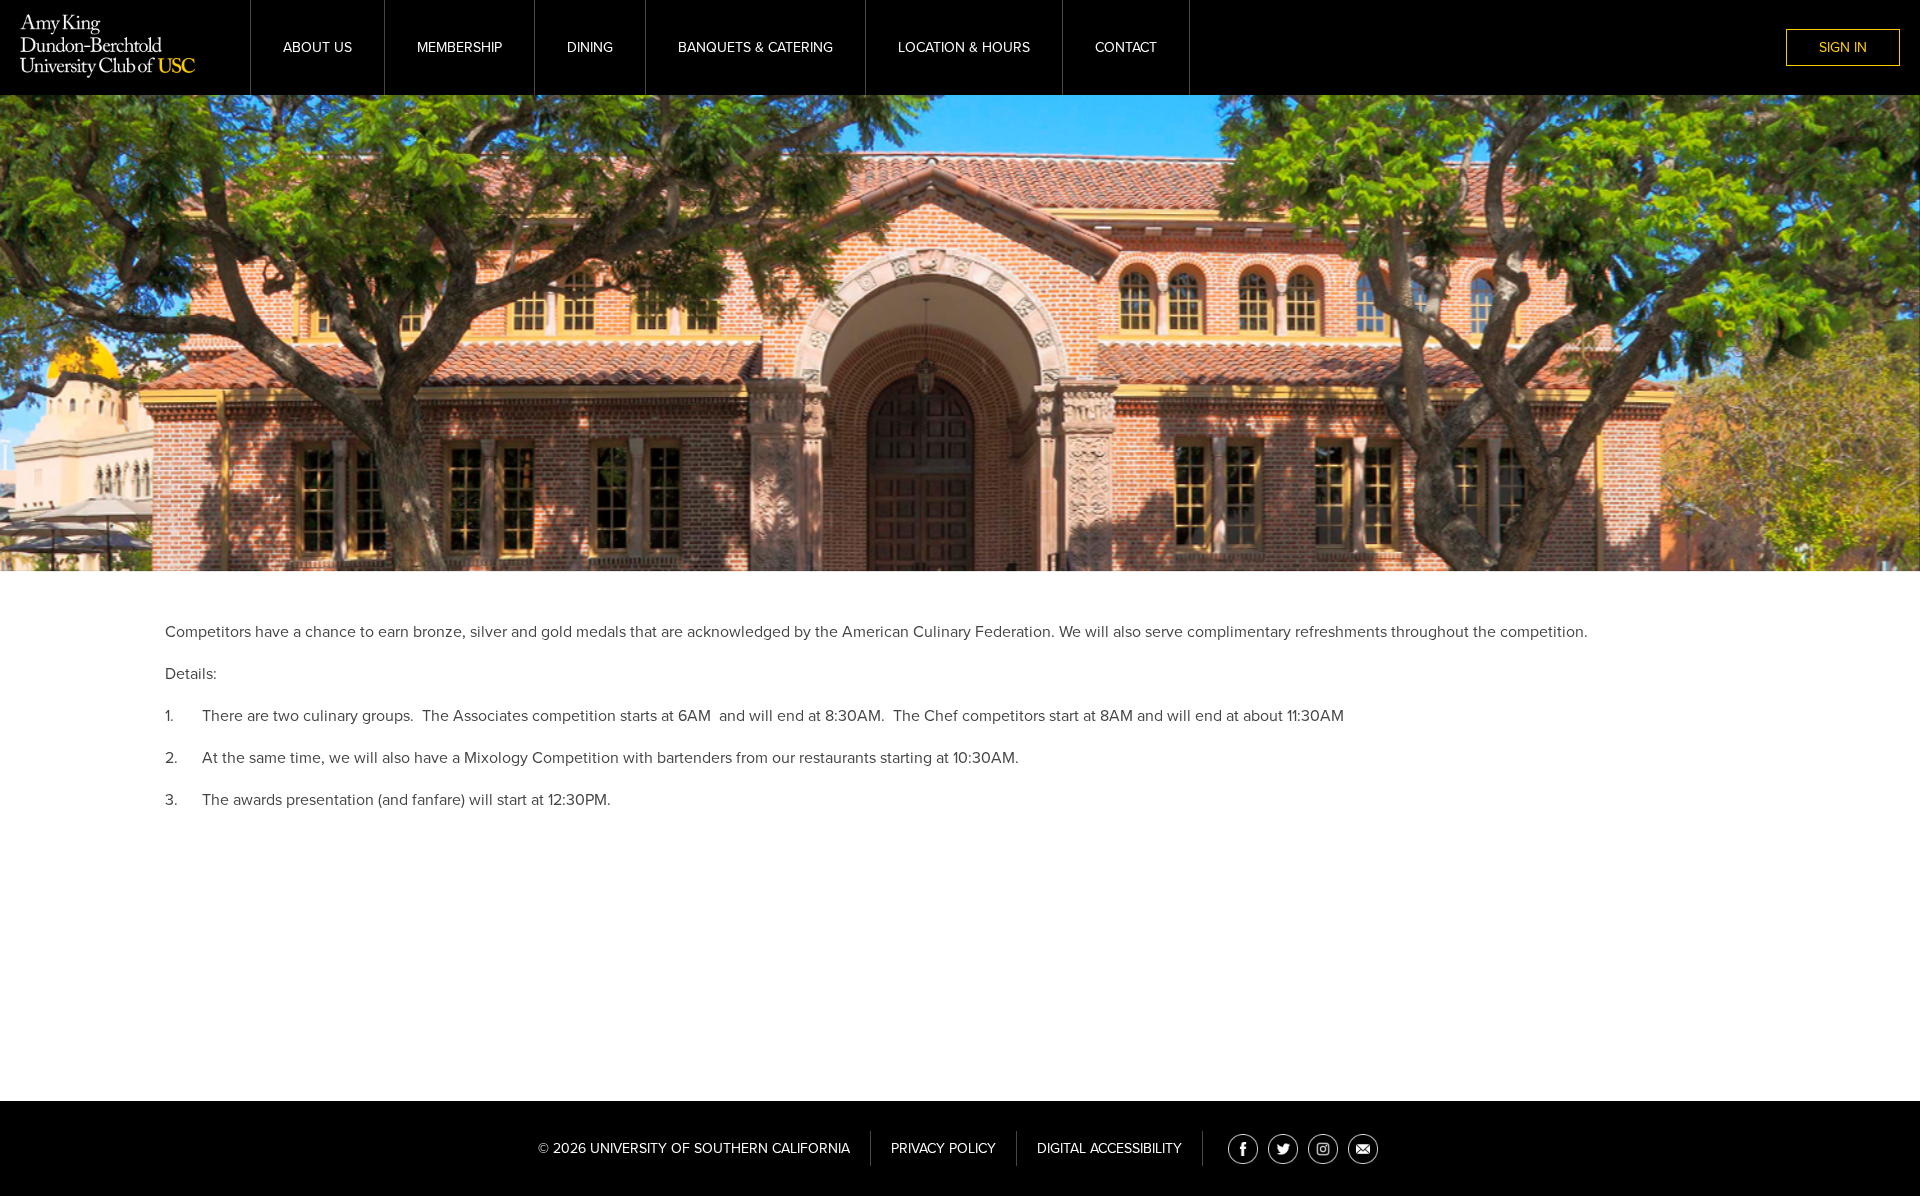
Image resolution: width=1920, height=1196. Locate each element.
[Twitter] (1283, 1149)
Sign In (1843, 47)
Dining (590, 47)
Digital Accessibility (1109, 1148)
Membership (459, 47)
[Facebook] (1243, 1149)
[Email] (1363, 1149)
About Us (317, 47)
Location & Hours (964, 47)
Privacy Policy (943, 1148)
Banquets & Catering (755, 47)
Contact (1126, 47)
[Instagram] (1323, 1149)
